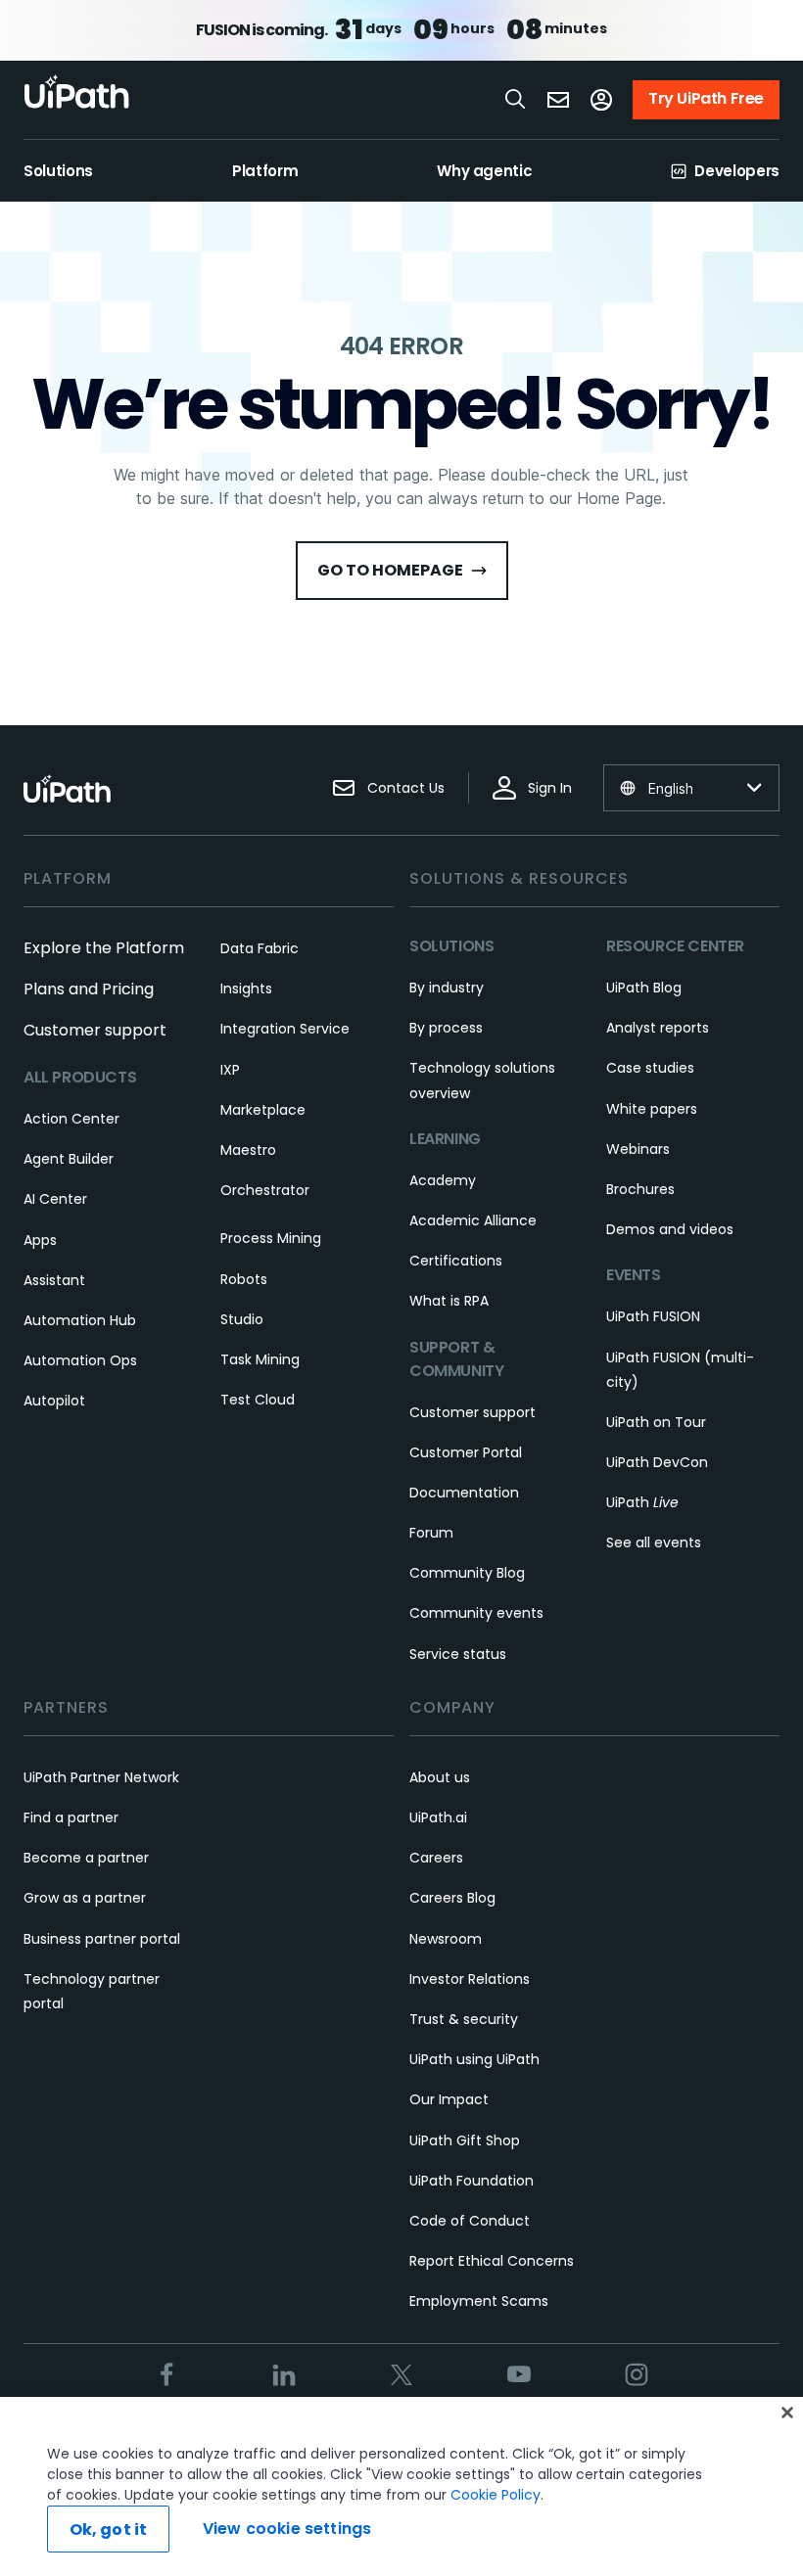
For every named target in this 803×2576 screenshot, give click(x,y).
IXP (230, 1070)
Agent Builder (69, 1159)
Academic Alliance (473, 1220)
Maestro (248, 1150)
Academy (443, 1180)
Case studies (650, 1068)
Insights (246, 989)
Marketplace (263, 1110)
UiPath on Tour (656, 1422)
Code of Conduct (470, 2221)
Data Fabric (260, 948)
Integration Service (285, 1029)
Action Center (71, 1119)
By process (446, 1028)
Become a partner (86, 1858)
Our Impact (449, 2099)
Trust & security (464, 2019)
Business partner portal (102, 1939)
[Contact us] (558, 100)
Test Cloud (258, 1400)
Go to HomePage (390, 570)
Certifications (456, 1261)
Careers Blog (452, 1898)
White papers (652, 1109)
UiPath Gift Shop (465, 2140)
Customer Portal (466, 1452)
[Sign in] (601, 100)
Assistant (54, 1280)
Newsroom (446, 1939)
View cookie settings (287, 2529)
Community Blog (467, 1573)
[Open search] (516, 99)
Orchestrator (265, 1190)
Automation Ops (80, 1360)
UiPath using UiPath (474, 2059)
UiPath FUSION (653, 1316)
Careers (436, 1858)
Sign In (550, 788)
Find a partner (71, 1817)
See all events (654, 1542)
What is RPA (449, 1301)
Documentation (464, 1493)
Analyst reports (658, 1028)
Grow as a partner (85, 1898)
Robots (244, 1279)
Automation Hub (80, 1320)
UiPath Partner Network (101, 1777)
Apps (40, 1240)
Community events (476, 1613)
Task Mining (260, 1359)
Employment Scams (479, 2301)
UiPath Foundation (472, 2181)
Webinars (638, 1149)
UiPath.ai (438, 1817)
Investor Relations (470, 1979)
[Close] (787, 2413)
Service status (458, 1654)
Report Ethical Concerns (492, 2261)
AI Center (55, 1199)
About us (440, 1777)
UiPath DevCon (657, 1462)
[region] (401, 2486)
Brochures (640, 1189)
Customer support (95, 1030)
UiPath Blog (644, 988)
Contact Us (406, 788)
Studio (242, 1319)
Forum (431, 1533)
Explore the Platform (104, 948)
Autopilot (54, 1401)
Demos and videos (670, 1229)
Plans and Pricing (89, 989)
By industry (447, 988)
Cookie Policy (496, 2495)
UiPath (642, 1502)
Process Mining (271, 1238)
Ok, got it (109, 2530)
